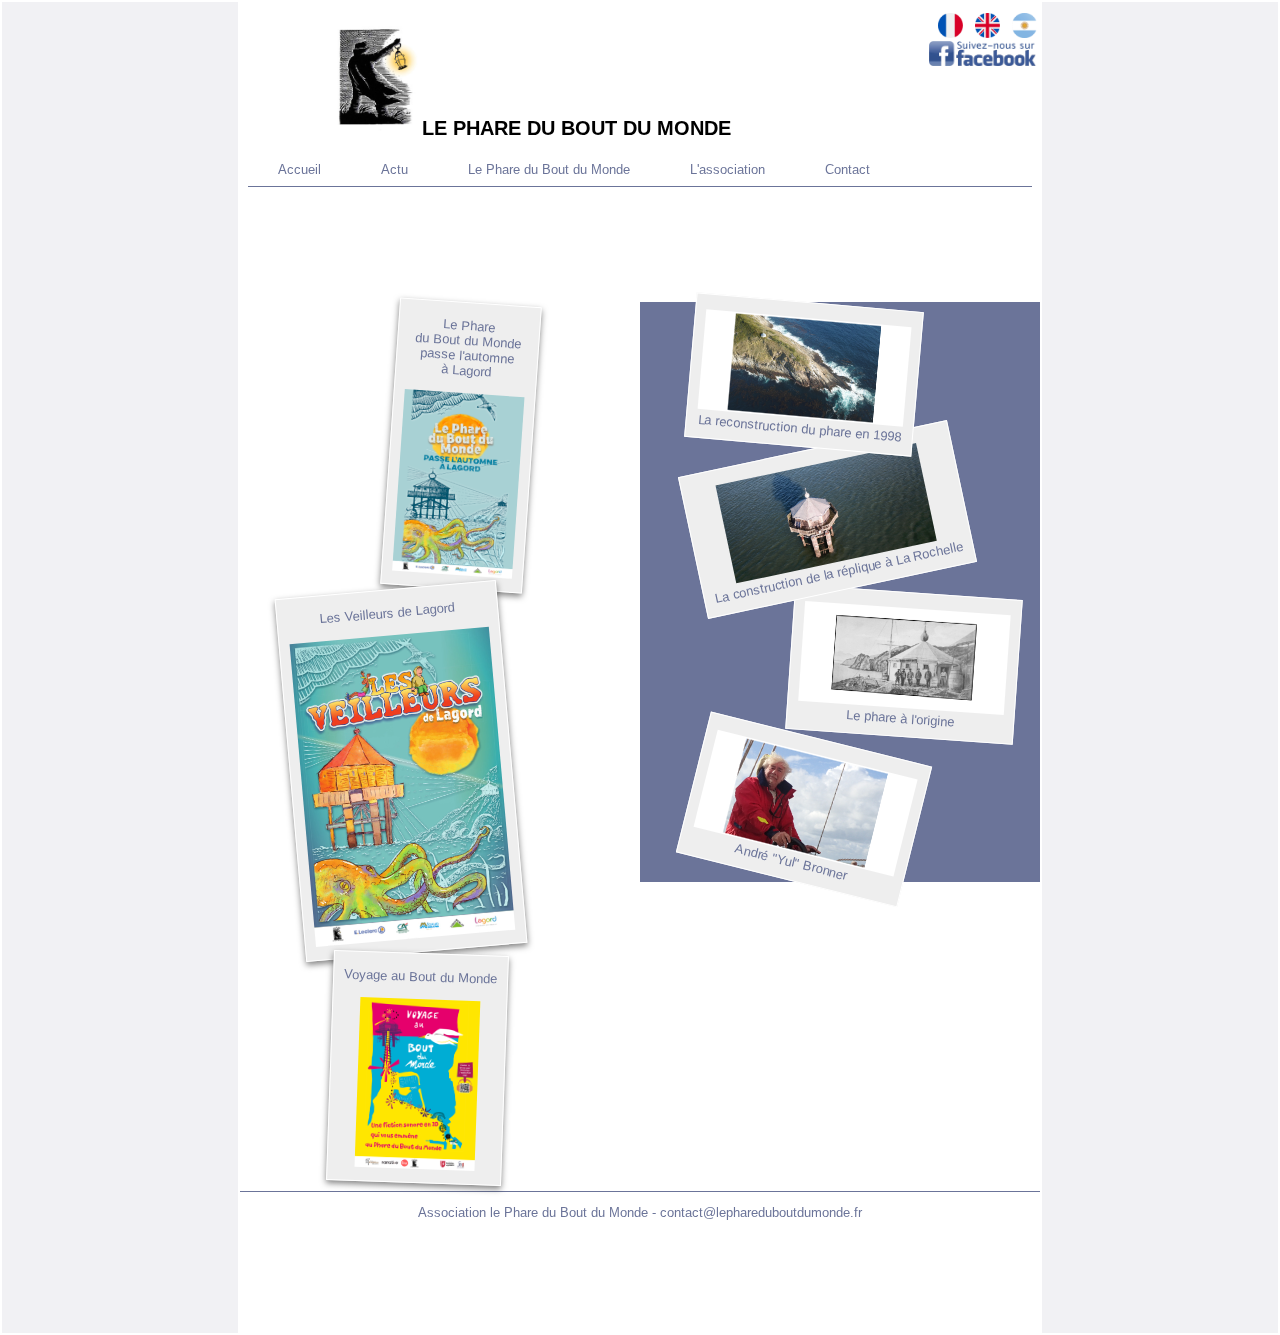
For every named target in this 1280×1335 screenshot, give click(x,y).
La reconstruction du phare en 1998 (799, 428)
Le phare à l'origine (900, 718)
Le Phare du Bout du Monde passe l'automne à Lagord (468, 347)
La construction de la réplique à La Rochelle (838, 572)
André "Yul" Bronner (791, 862)
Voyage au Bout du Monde (420, 976)
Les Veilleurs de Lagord (387, 613)
